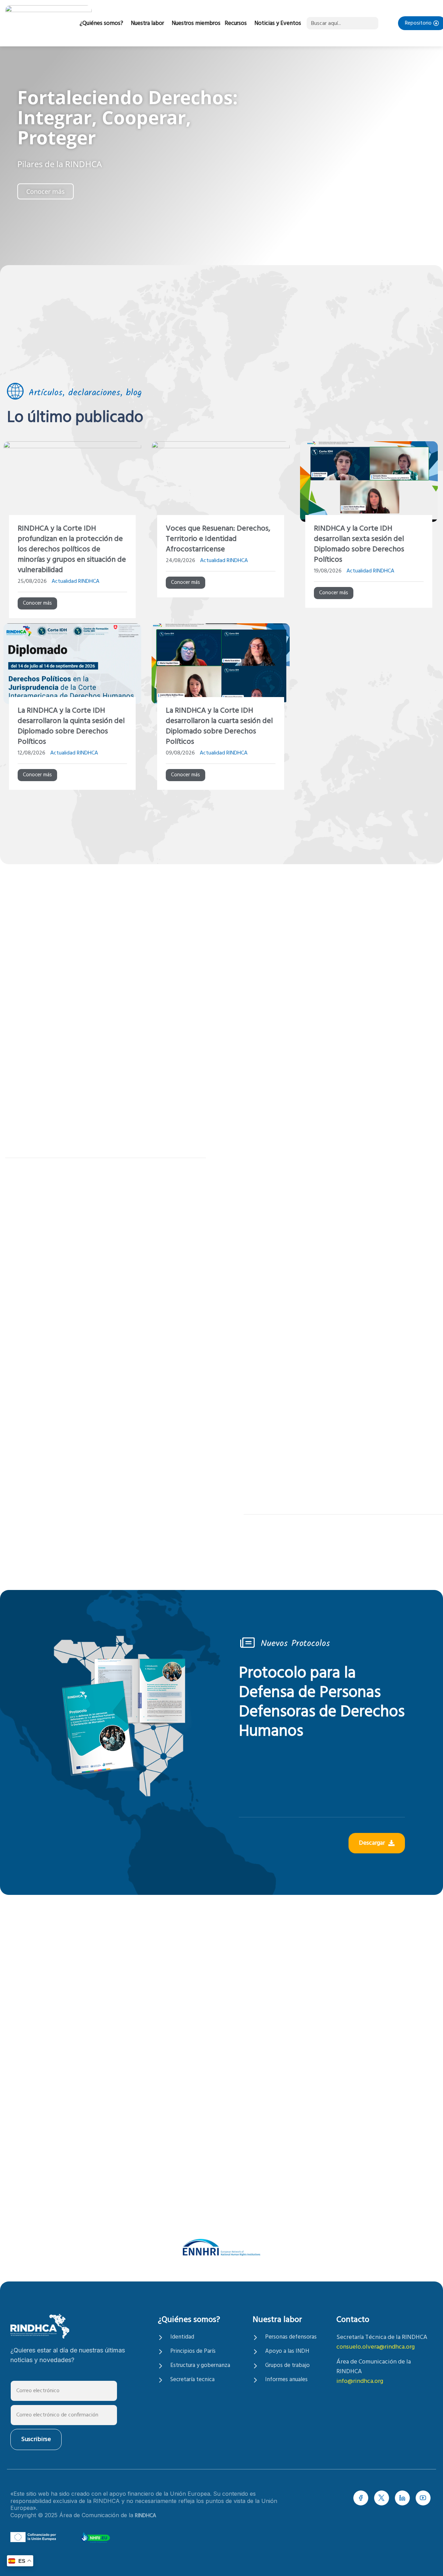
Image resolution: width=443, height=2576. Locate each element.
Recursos (236, 23)
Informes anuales (286, 2380)
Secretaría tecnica (192, 2380)
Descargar (372, 1843)
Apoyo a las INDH (287, 2351)
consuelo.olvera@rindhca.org (376, 2347)
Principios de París (193, 2351)
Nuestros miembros (196, 23)
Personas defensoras (291, 2337)
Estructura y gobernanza (200, 2366)
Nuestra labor (147, 23)
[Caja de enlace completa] (72, 532)
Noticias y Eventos (278, 23)
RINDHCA (146, 2516)
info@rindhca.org (360, 2381)
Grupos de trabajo (287, 2366)
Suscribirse (36, 2439)
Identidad (182, 2337)
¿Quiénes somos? (101, 23)
